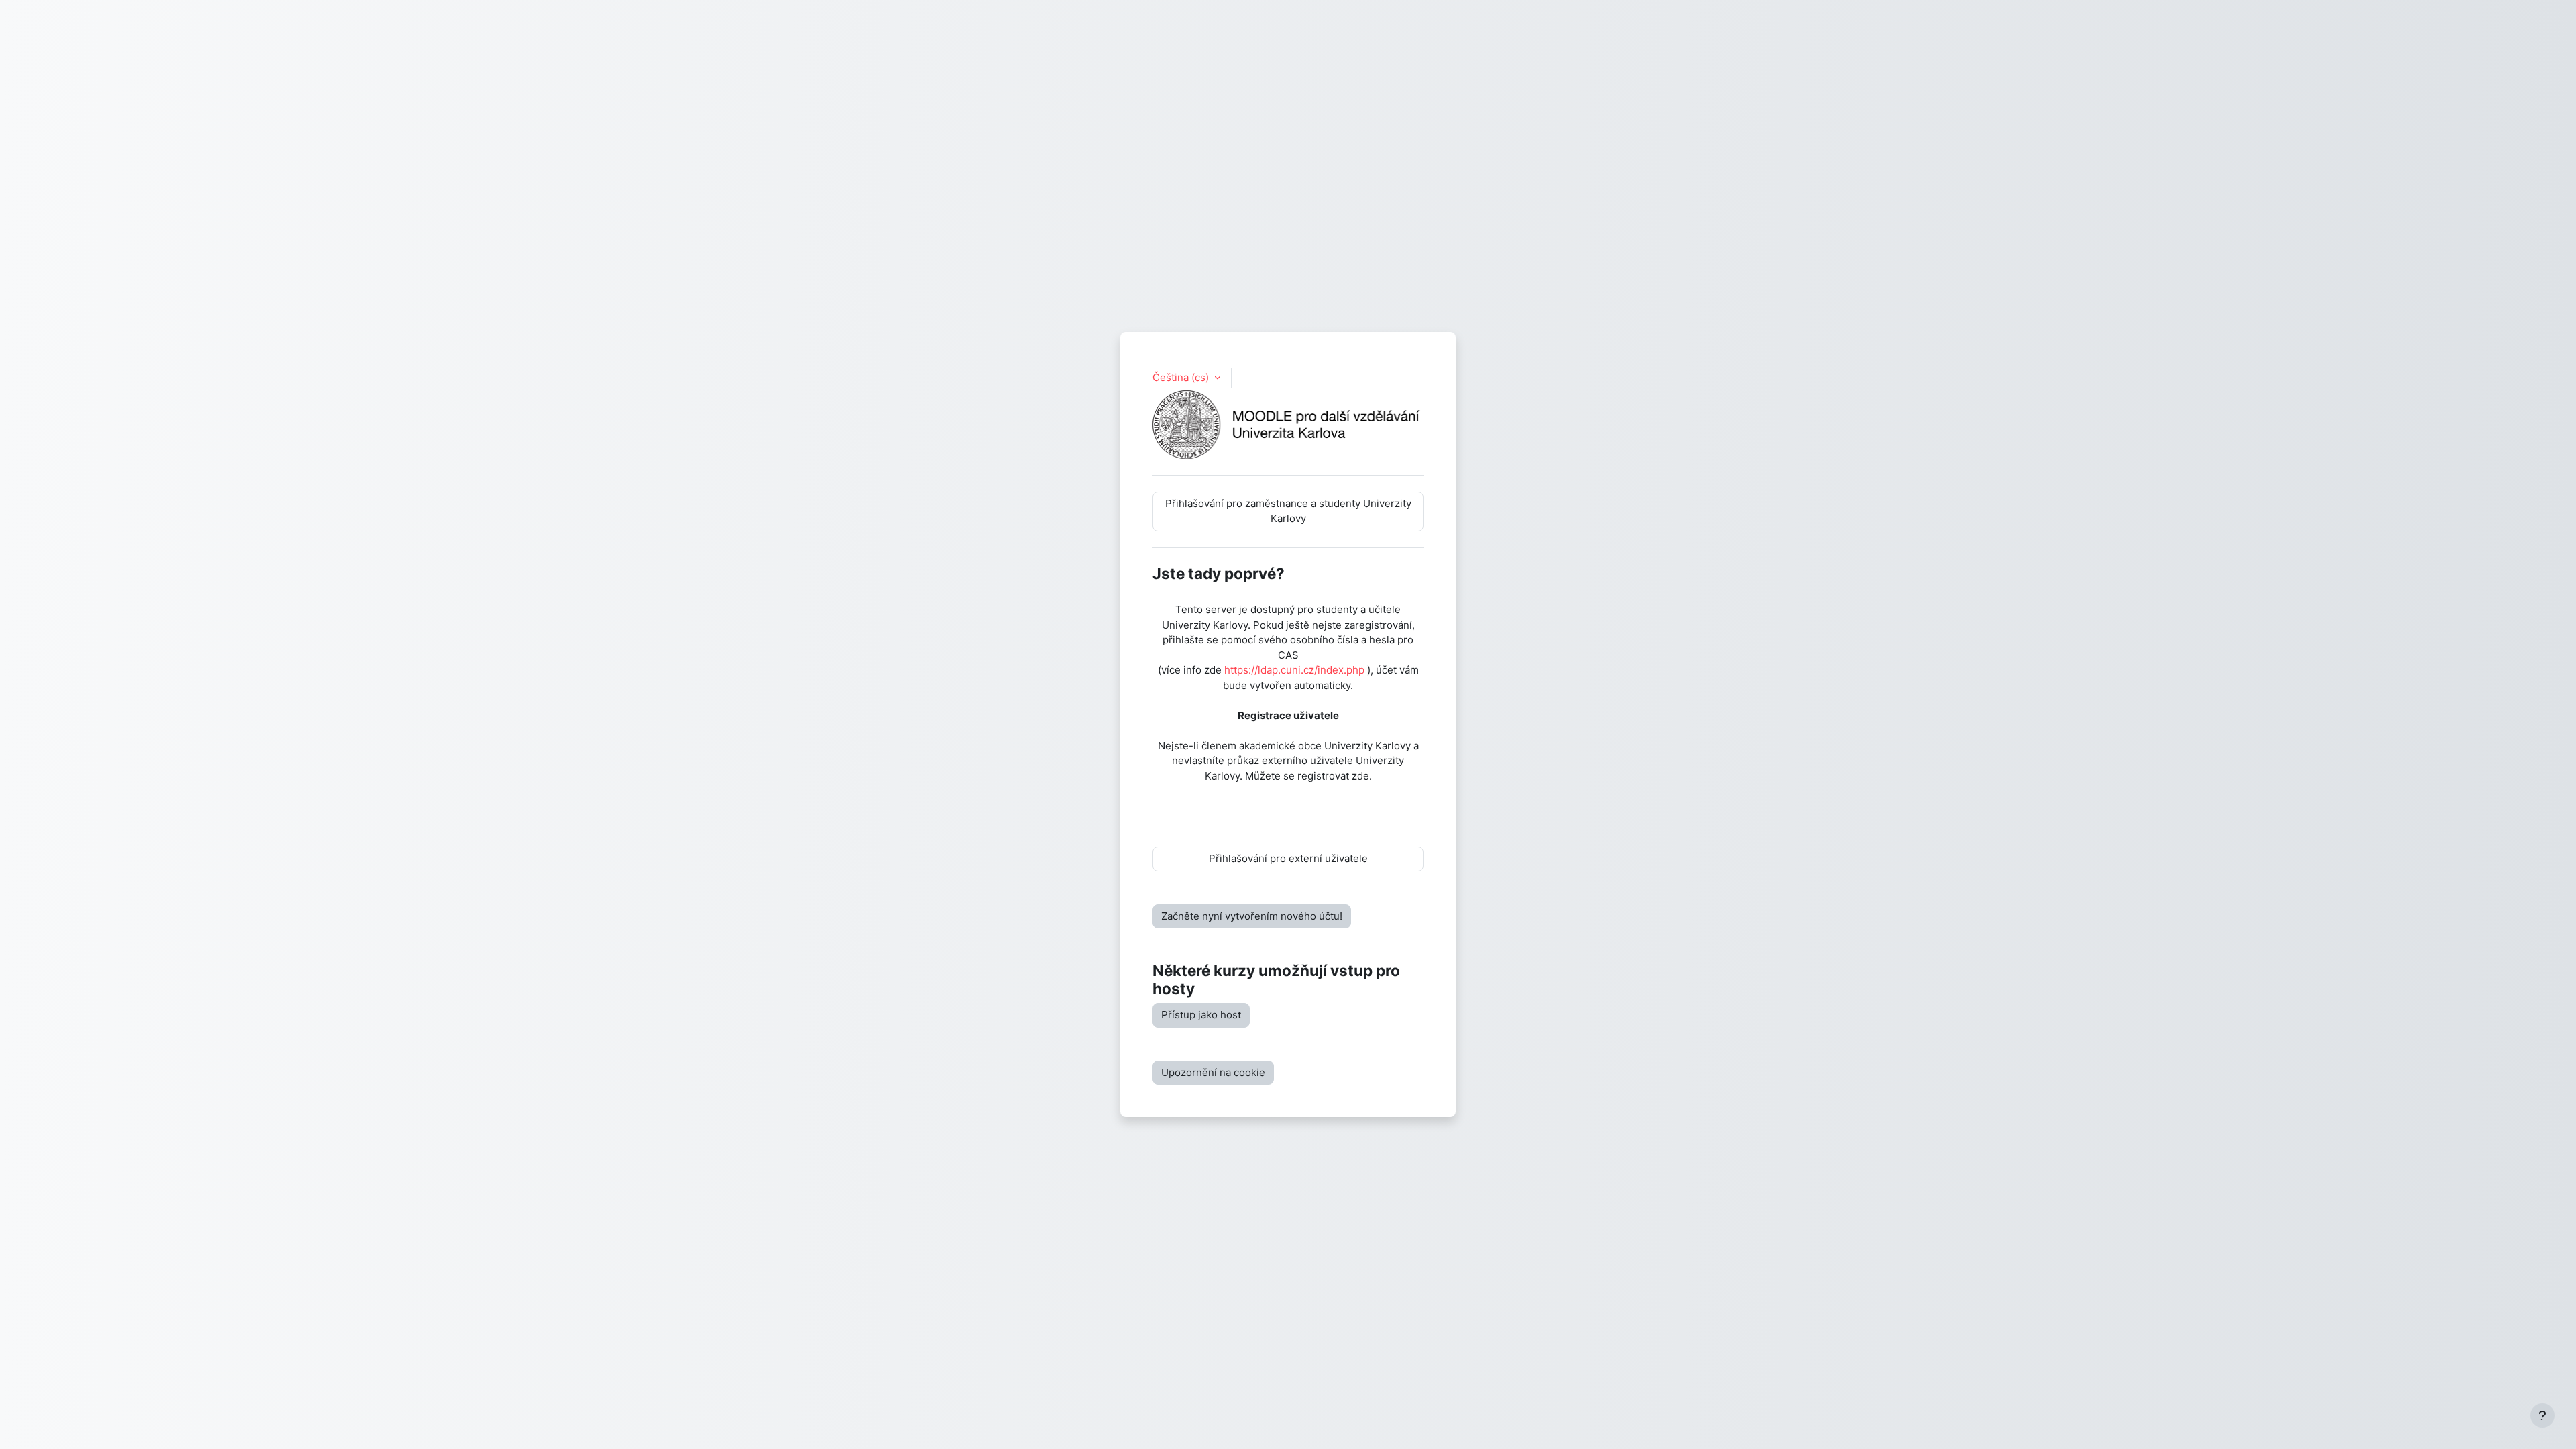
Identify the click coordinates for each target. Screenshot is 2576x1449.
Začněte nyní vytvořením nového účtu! (1252, 916)
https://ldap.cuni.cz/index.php (1294, 670)
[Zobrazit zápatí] (2542, 1415)
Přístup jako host (1201, 1015)
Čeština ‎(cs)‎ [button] (1182, 377)
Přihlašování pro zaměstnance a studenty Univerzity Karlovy (1288, 511)
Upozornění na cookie (1213, 1072)
